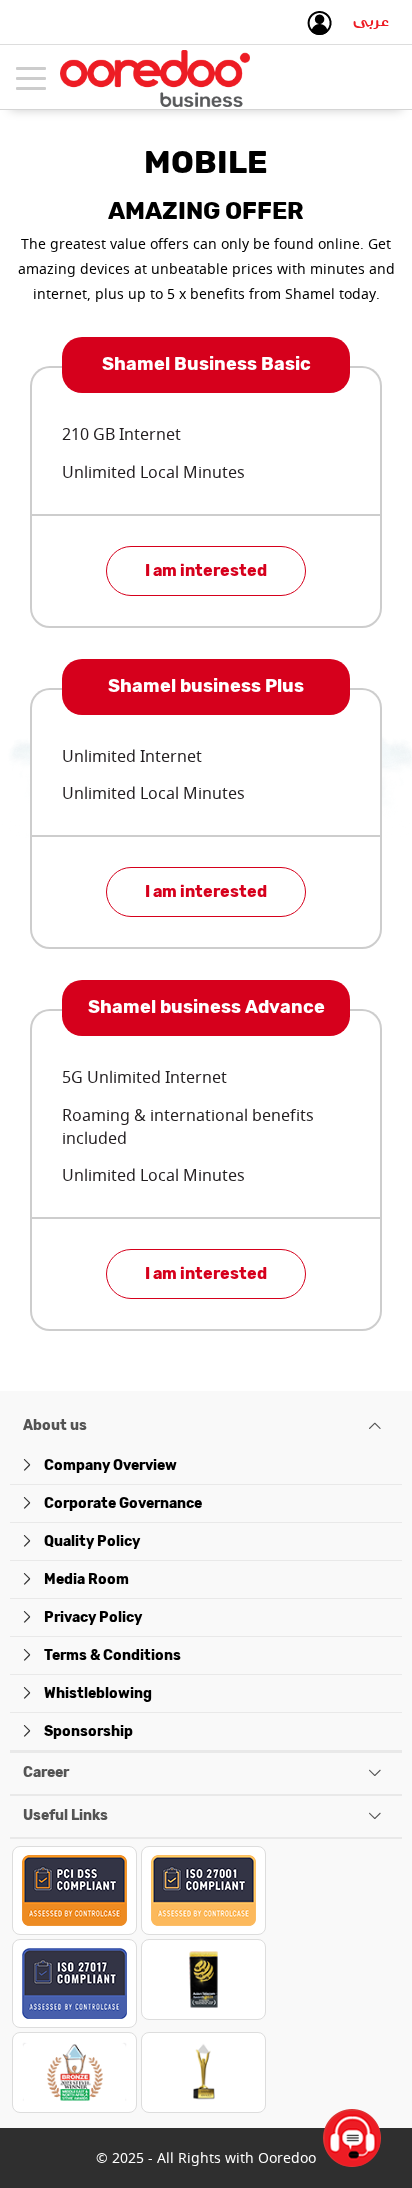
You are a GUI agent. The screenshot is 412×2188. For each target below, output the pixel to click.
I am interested (206, 570)
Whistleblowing (98, 1693)
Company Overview (110, 1465)
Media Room (86, 1579)
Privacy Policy (93, 1617)
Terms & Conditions (112, 1655)
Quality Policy (92, 1541)
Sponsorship (88, 1731)
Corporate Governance (123, 1503)
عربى (371, 26)
